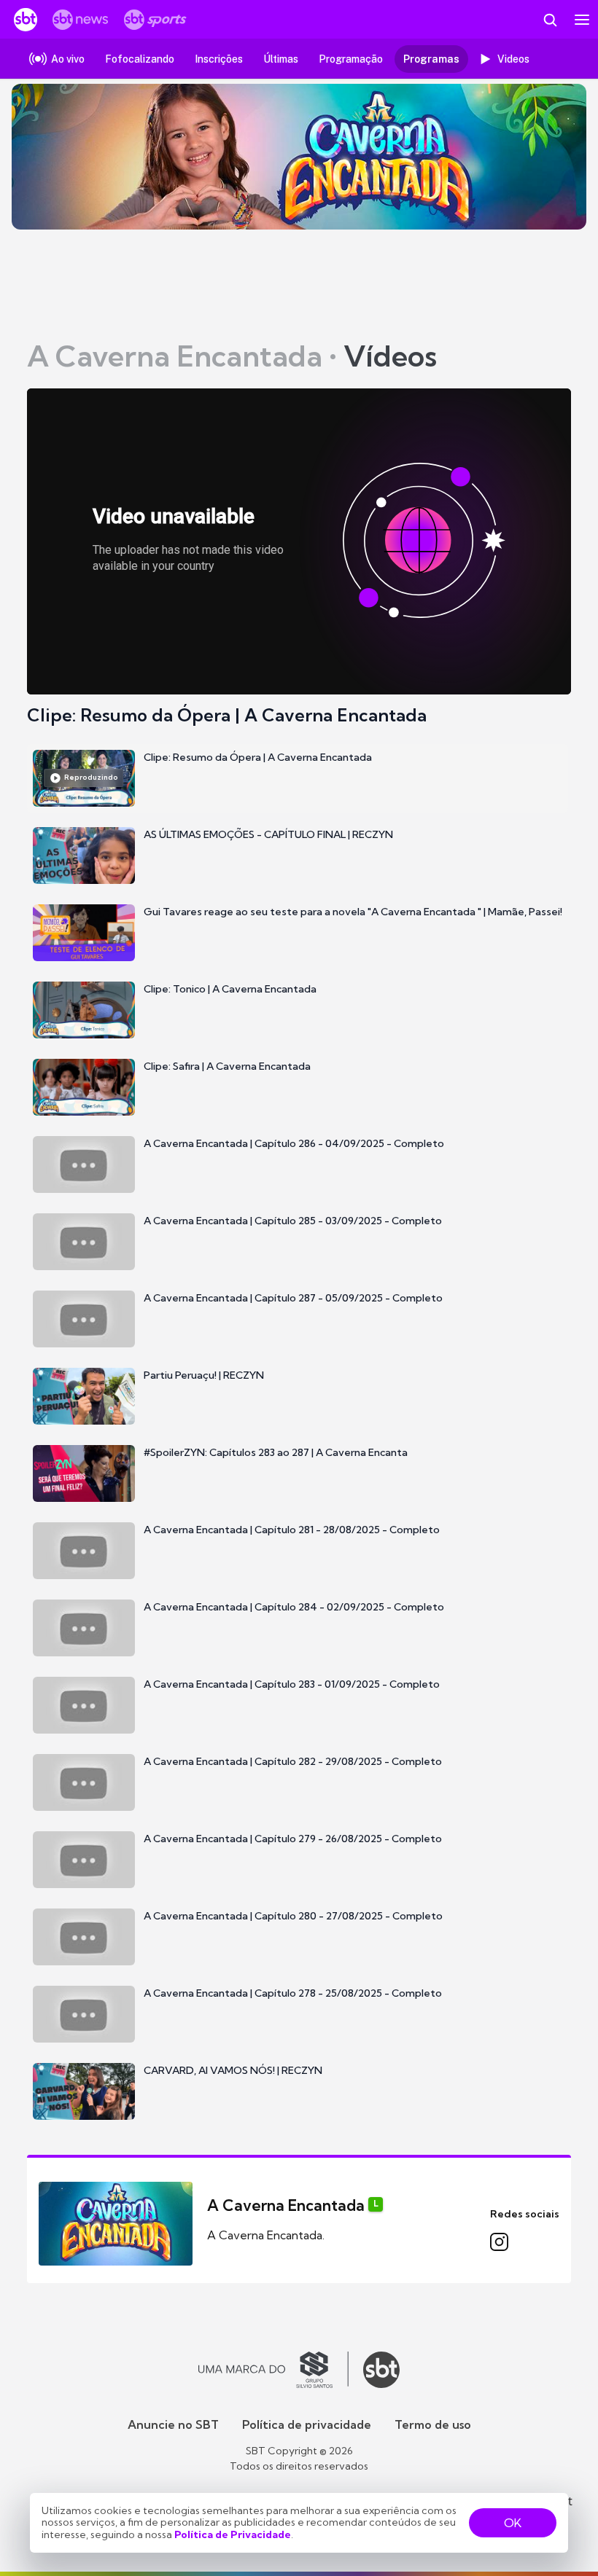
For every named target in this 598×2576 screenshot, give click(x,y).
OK (513, 2523)
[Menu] (582, 20)
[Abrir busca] (550, 20)
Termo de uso (433, 2424)
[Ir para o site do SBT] (381, 2370)
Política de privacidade (307, 2424)
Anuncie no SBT (173, 2424)
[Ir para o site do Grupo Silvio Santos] (273, 2370)
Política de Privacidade (233, 2534)
